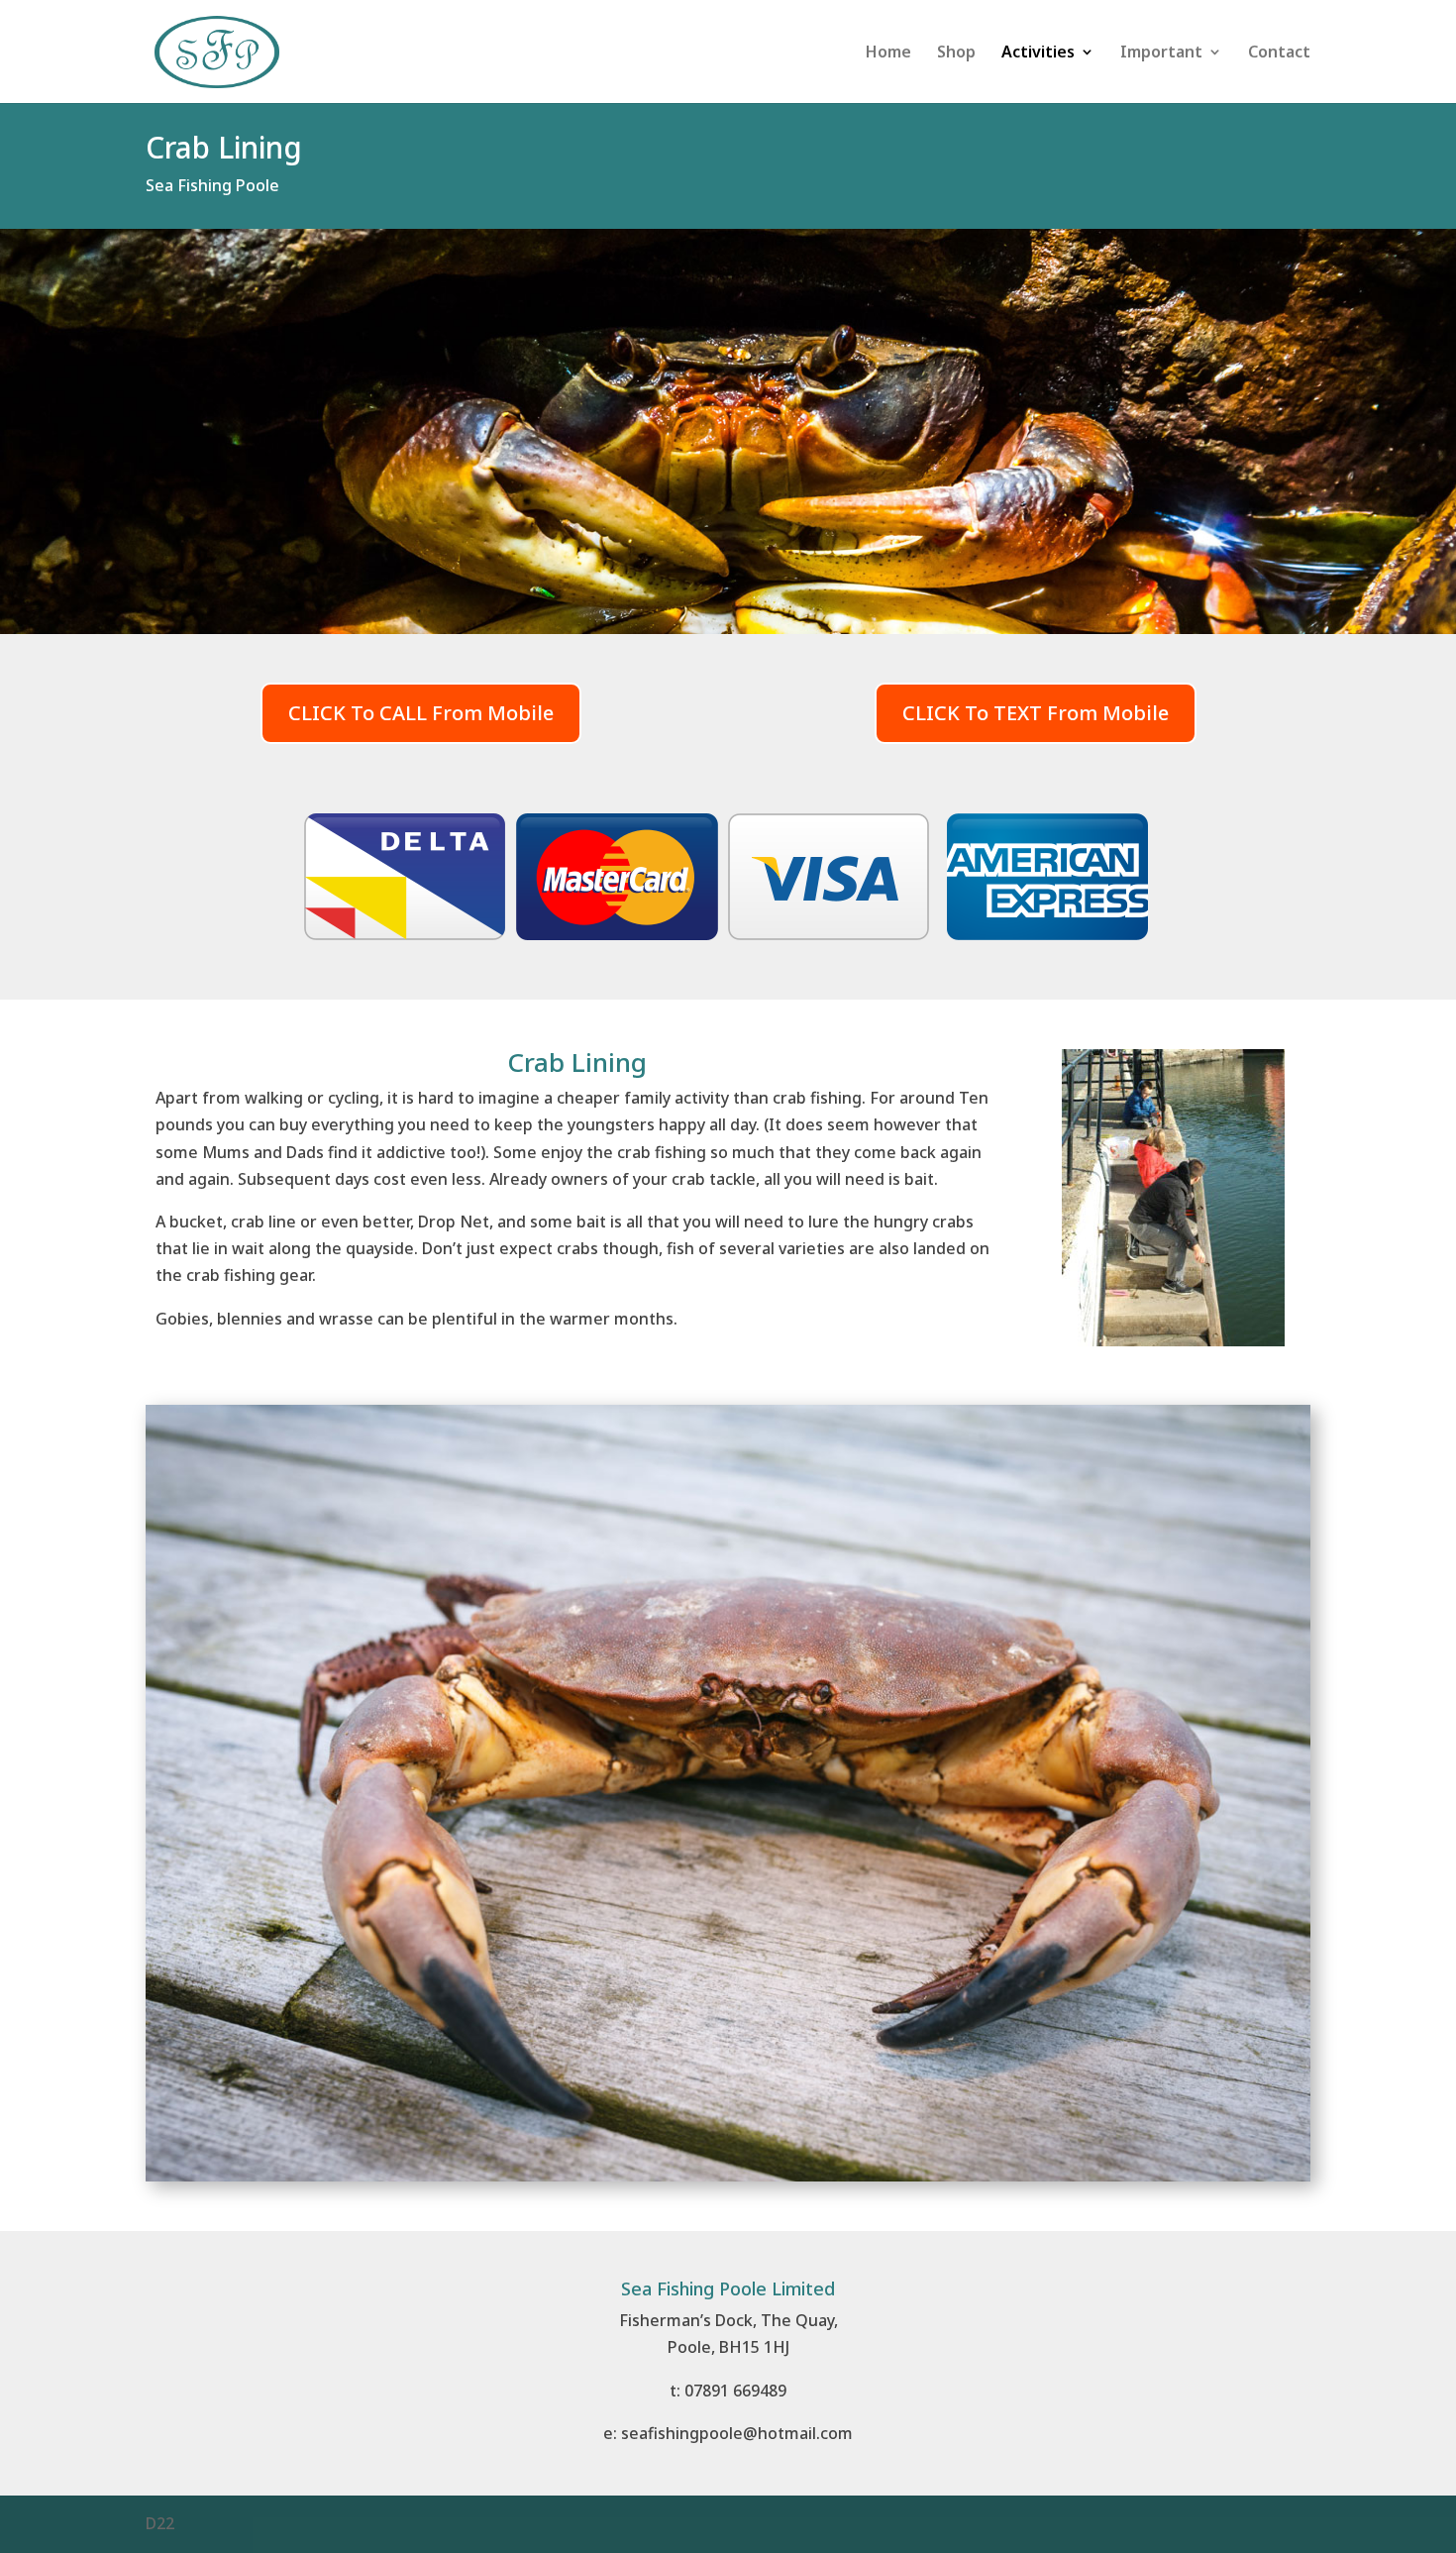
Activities (1038, 53)
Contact (1279, 53)
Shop (956, 53)
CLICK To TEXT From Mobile (1036, 713)
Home (888, 53)
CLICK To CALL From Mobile (421, 713)
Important (1161, 53)
